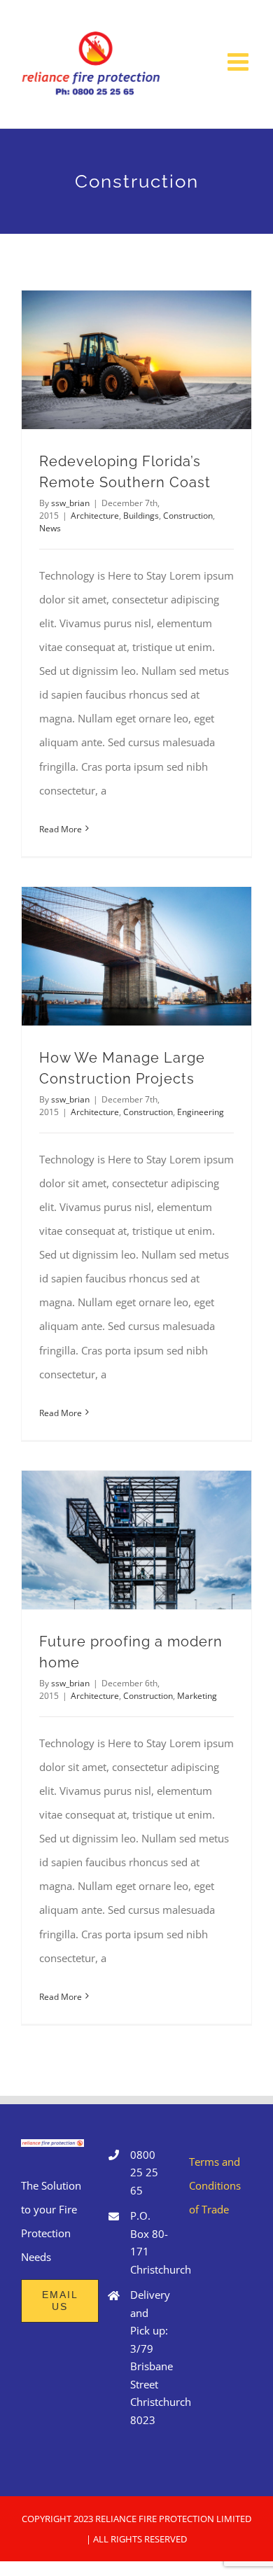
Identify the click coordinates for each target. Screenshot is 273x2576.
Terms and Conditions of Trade (215, 2185)
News (50, 528)
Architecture (95, 516)
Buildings (141, 516)
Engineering (201, 1112)
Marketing (197, 1696)
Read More (61, 829)
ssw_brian (70, 503)
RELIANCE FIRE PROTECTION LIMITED (173, 2519)
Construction (188, 516)
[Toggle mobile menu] (240, 61)
